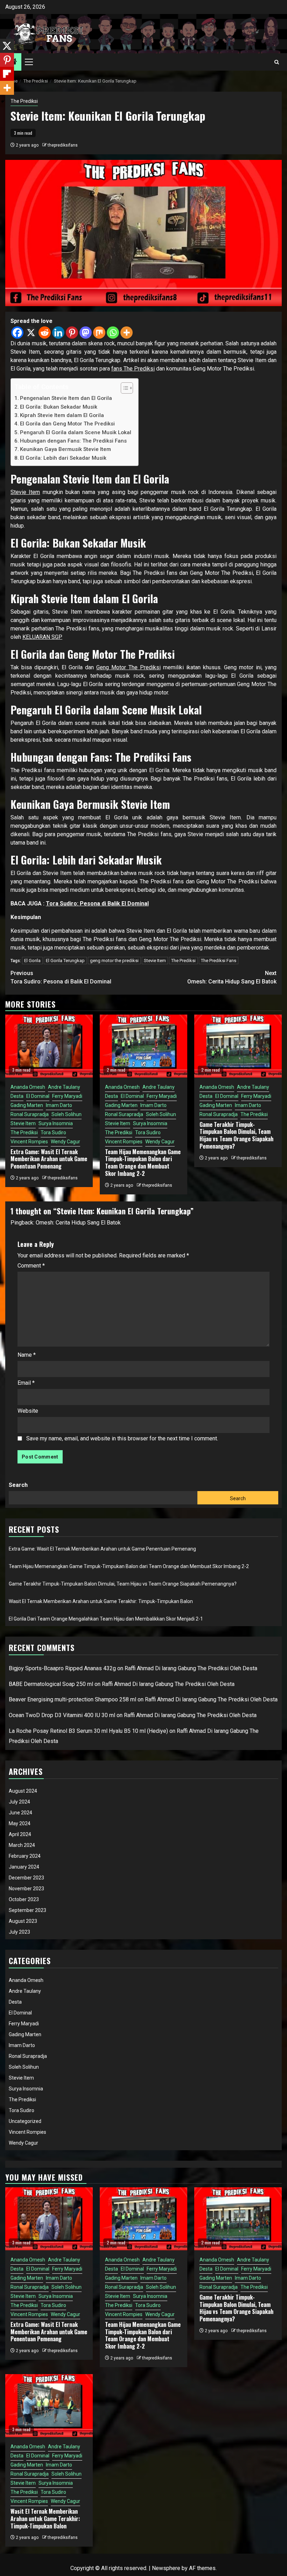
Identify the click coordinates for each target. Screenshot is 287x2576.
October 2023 (24, 1899)
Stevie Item (25, 492)
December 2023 (26, 1878)
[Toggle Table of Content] (123, 388)
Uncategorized (25, 2121)
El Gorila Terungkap (65, 961)
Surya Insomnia (56, 1123)
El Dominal (38, 1096)
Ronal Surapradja (30, 1114)
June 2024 (20, 1813)
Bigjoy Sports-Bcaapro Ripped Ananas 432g (62, 1668)
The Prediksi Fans (219, 961)
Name (27, 1355)
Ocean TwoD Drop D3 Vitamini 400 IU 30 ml (62, 1715)
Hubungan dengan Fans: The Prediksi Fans (73, 441)
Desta (17, 1096)
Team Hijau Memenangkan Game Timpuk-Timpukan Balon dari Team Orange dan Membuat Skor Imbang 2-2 (143, 1163)
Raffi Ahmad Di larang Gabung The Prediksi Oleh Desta (191, 1668)
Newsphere (166, 2568)
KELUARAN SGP (42, 637)
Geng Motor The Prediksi (128, 667)
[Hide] (3, 101)
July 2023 (19, 1932)
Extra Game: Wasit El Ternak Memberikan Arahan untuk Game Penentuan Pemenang (49, 1159)
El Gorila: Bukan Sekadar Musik (59, 407)
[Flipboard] (7, 74)
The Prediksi (24, 101)
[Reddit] (45, 333)
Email (26, 1383)
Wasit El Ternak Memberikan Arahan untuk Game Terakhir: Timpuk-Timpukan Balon (101, 1601)
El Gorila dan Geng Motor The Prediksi (67, 424)
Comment (31, 1266)
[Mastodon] (86, 333)
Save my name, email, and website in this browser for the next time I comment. (122, 1438)
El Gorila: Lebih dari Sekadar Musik (63, 458)
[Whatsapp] (113, 333)
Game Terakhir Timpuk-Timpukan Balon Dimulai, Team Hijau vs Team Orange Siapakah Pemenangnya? (236, 1135)
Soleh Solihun (66, 1114)
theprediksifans (63, 145)
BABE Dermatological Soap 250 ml (51, 1684)
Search (18, 1485)
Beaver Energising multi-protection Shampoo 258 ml (72, 1699)
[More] (127, 333)
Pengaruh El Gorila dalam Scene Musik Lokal (76, 432)
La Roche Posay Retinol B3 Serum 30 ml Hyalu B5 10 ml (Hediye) (88, 1731)
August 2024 (23, 1791)
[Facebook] (17, 333)
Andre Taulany (64, 1087)
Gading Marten (27, 1105)
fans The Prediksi (133, 369)
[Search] (277, 62)
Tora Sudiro (53, 1132)
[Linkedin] (58, 333)
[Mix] (99, 333)
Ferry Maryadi (67, 1096)
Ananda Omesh (28, 1087)
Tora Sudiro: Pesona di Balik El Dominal (97, 904)
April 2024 (20, 1834)
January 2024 (24, 1867)
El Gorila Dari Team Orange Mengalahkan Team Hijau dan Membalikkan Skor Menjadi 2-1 (106, 1619)
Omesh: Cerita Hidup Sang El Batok (232, 977)
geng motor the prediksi (114, 961)
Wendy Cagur (65, 1142)
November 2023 (26, 1889)
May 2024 (20, 1823)
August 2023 (23, 1921)
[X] (31, 333)
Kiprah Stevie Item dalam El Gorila (62, 415)
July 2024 (19, 1802)
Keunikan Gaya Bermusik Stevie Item (65, 449)
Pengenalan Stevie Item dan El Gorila (66, 398)
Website (28, 1411)
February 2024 (25, 1856)
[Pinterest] (72, 333)
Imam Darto (59, 1105)
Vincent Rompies (29, 1142)
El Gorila (32, 961)
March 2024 (22, 1845)
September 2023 (27, 1910)
